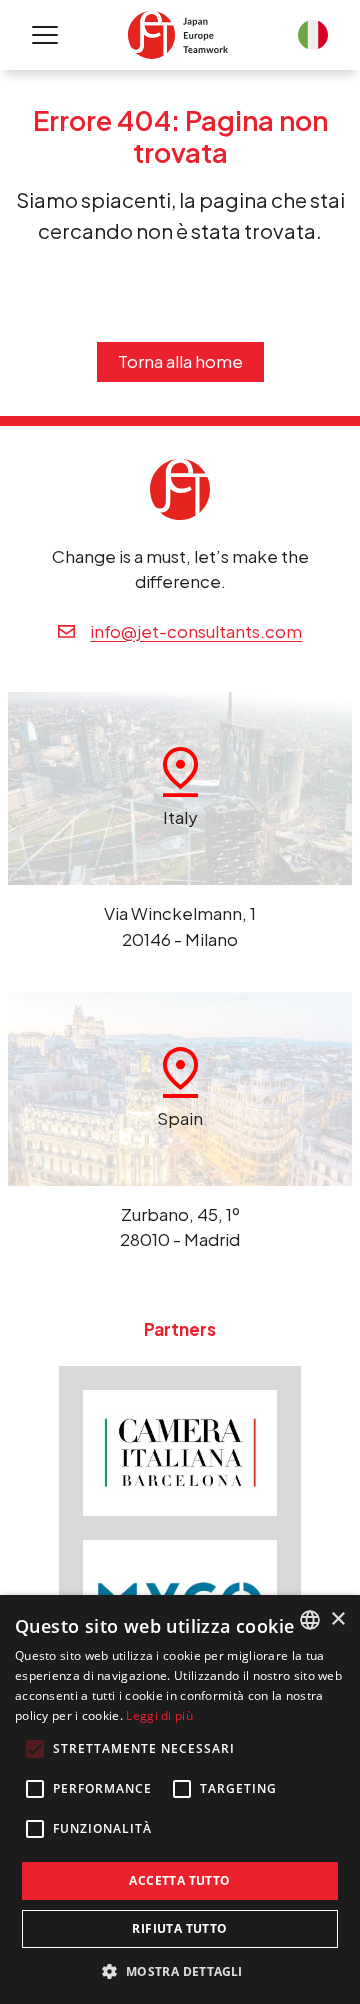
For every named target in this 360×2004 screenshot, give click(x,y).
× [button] (337, 1619)
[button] (179, 1971)
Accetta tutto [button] (179, 1880)
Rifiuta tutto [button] (179, 1928)
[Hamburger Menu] (45, 35)
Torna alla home (180, 361)
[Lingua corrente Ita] (313, 35)
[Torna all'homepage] (178, 34)
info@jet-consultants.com (196, 631)
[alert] (180, 1799)
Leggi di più (159, 1715)
